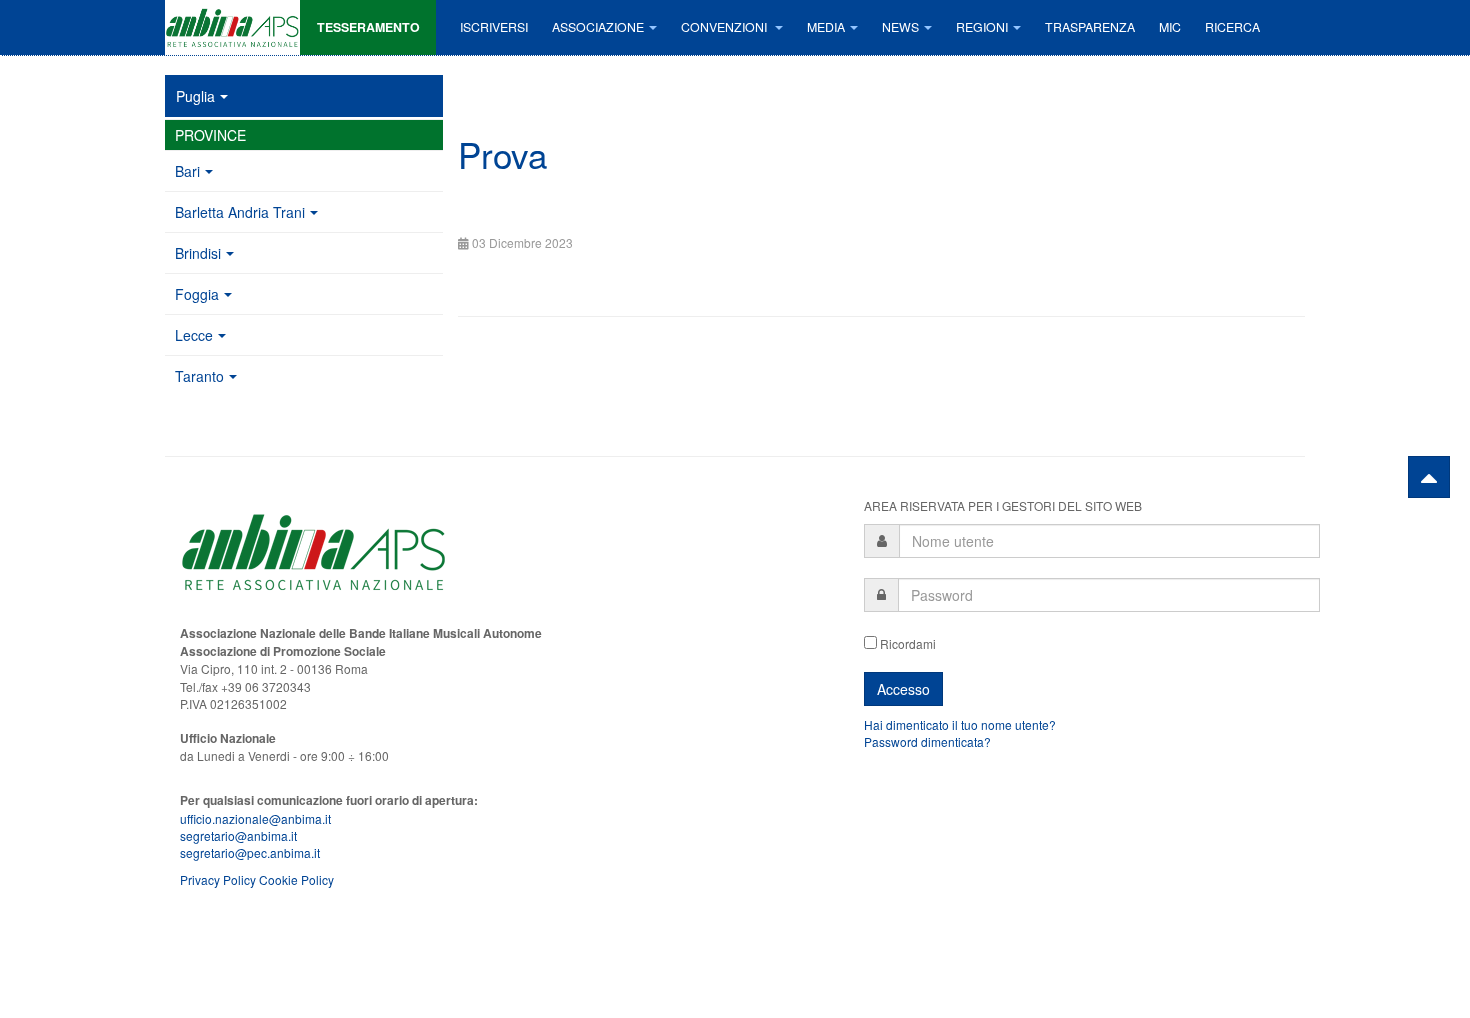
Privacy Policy (218, 879)
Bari (187, 171)
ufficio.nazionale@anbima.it (255, 818)
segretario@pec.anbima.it (250, 852)
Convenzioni (725, 27)
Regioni (982, 27)
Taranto (199, 376)
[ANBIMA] (232, 27)
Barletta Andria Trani (240, 212)
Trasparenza (1090, 27)
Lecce (194, 335)
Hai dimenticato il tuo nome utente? (960, 724)
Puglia (195, 96)
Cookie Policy (296, 879)
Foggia (197, 294)
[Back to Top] (1429, 477)
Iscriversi (494, 27)
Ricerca (1232, 27)
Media (826, 27)
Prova (502, 154)
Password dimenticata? (927, 741)
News (900, 27)
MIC (1170, 27)
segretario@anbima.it (238, 835)
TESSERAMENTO (368, 27)
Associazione (598, 27)
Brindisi (198, 253)
